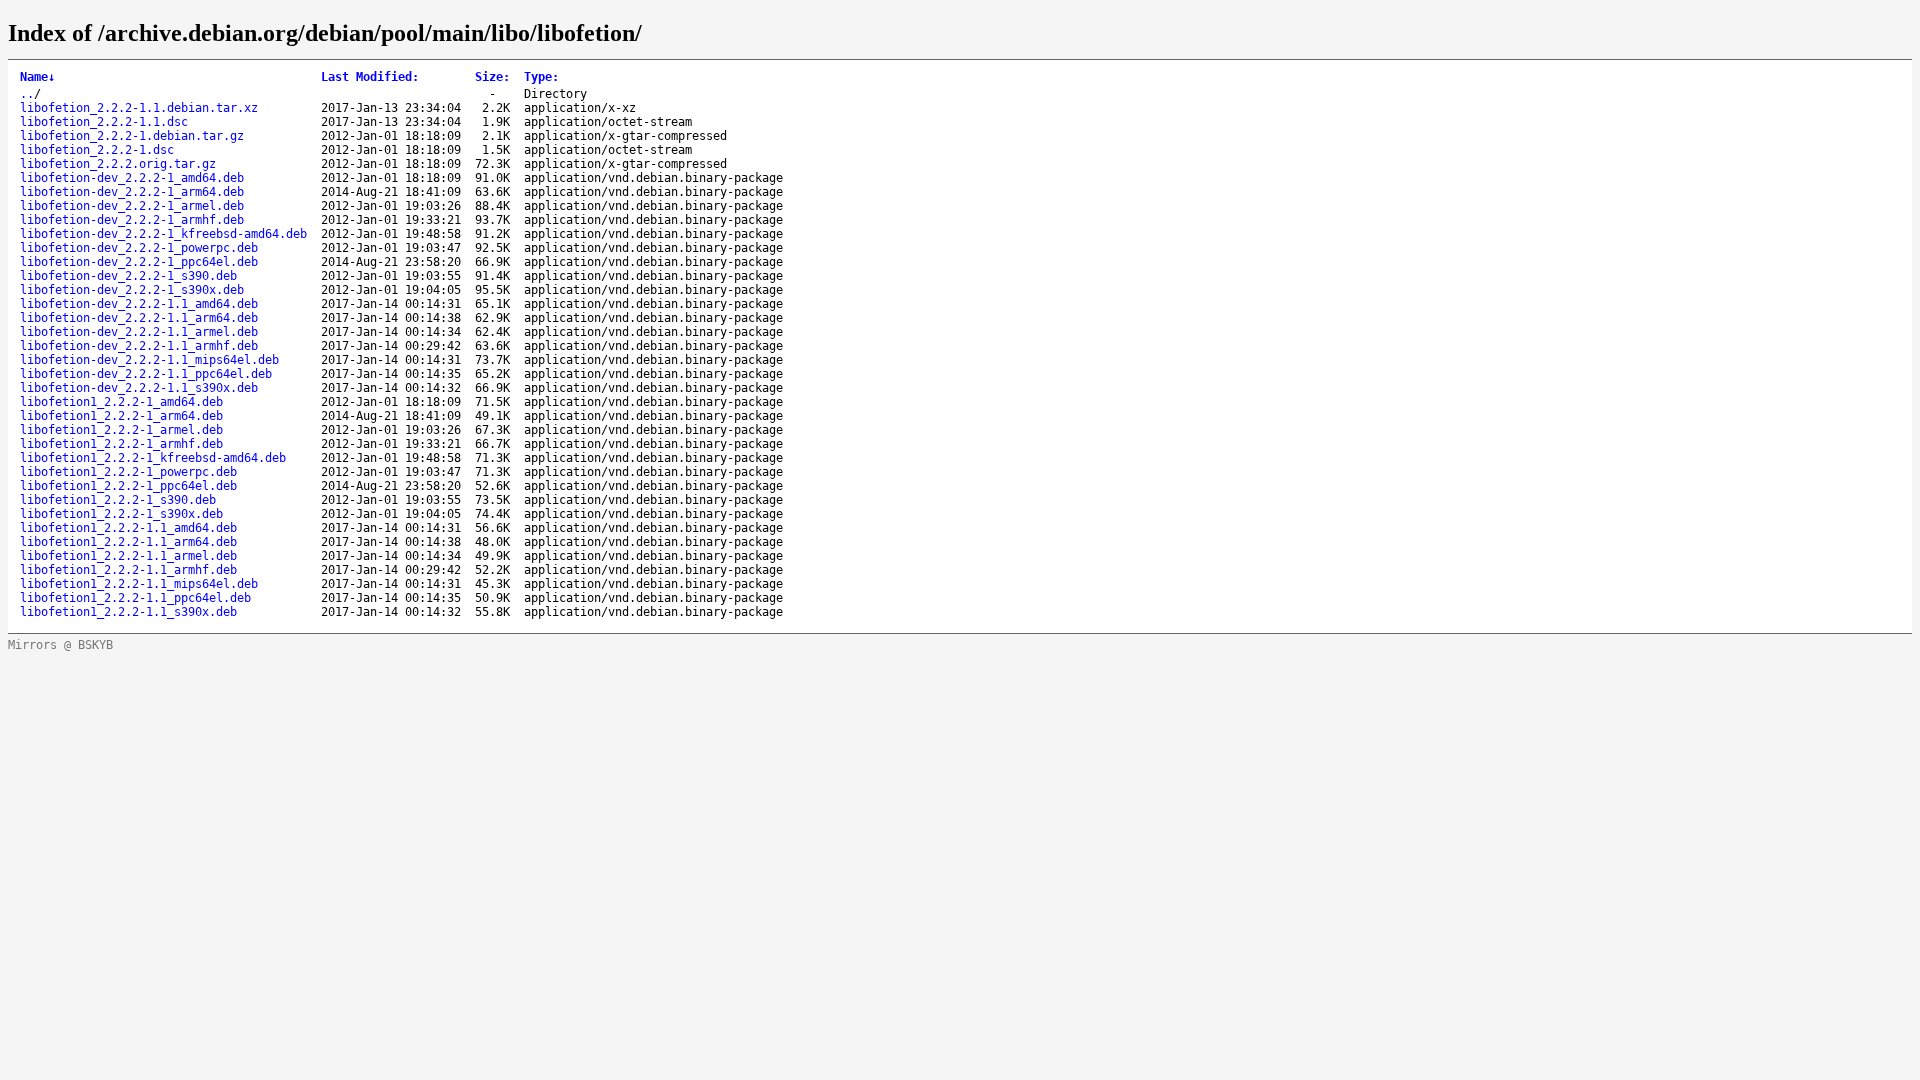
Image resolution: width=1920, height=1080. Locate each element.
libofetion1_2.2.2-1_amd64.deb (121, 402)
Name (37, 77)
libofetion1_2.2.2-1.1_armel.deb (128, 556)
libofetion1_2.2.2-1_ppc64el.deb (128, 486)
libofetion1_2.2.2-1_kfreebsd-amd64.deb (153, 458)
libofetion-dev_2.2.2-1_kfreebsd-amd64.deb (163, 234)
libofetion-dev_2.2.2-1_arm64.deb (132, 192)
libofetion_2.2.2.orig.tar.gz (118, 164)
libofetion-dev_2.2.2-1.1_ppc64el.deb (146, 374)
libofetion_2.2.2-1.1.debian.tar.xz (139, 108)
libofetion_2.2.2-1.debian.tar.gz (132, 136)
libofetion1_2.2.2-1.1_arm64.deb (128, 542)
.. (27, 94)
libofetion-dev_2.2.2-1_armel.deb (132, 206)
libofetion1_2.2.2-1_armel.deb (121, 430)
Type (541, 77)
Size (492, 77)
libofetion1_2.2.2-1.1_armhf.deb (128, 570)
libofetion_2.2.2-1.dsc (97, 150)
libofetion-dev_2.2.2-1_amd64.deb (132, 178)
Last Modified (370, 77)
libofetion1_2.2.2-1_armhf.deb (121, 444)
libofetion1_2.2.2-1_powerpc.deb (128, 472)
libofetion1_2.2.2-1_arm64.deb (121, 416)
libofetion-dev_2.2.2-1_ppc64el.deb (139, 262)
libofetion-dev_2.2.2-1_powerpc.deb (139, 248)
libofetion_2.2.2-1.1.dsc (104, 122)
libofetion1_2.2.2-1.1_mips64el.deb (139, 584)
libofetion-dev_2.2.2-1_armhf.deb (132, 220)
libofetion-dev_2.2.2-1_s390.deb (128, 276)
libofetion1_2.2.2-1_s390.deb (118, 500)
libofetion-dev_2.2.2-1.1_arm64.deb (139, 318)
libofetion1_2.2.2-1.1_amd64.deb (128, 528)
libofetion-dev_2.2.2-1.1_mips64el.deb (149, 360)
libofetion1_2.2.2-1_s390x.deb (121, 514)
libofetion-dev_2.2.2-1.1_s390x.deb (139, 388)
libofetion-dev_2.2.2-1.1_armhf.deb (139, 346)
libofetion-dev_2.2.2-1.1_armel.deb (139, 332)
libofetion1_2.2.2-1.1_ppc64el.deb (135, 598)
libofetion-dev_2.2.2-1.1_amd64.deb (139, 304)
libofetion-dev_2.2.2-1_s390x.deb (132, 290)
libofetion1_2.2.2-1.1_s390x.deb (128, 612)
